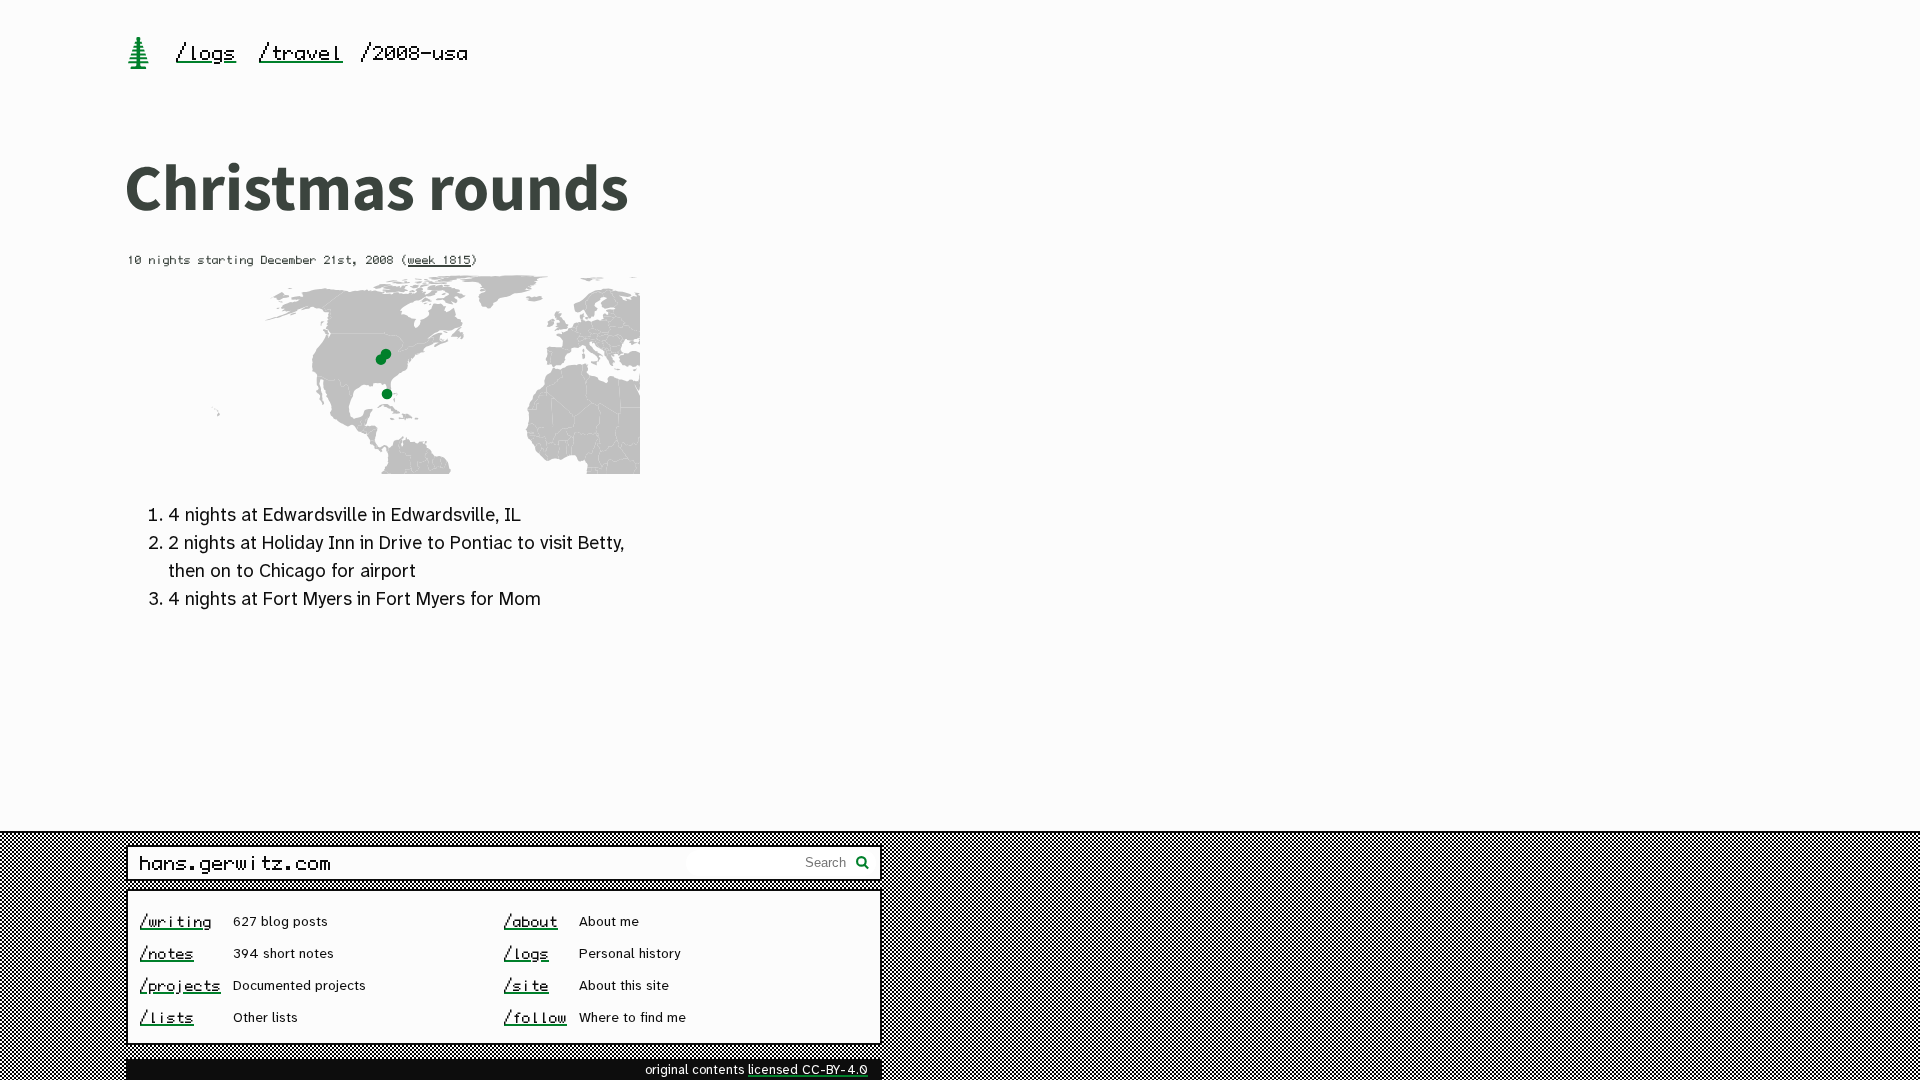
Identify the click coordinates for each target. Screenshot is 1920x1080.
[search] (863, 865)
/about (531, 921)
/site (526, 985)
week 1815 (439, 260)
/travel (301, 53)
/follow (535, 1017)
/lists (167, 1017)
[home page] (138, 55)
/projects (180, 985)
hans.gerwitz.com (236, 863)
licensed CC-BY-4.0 (808, 1070)
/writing (176, 921)
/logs (206, 53)
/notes (167, 953)
